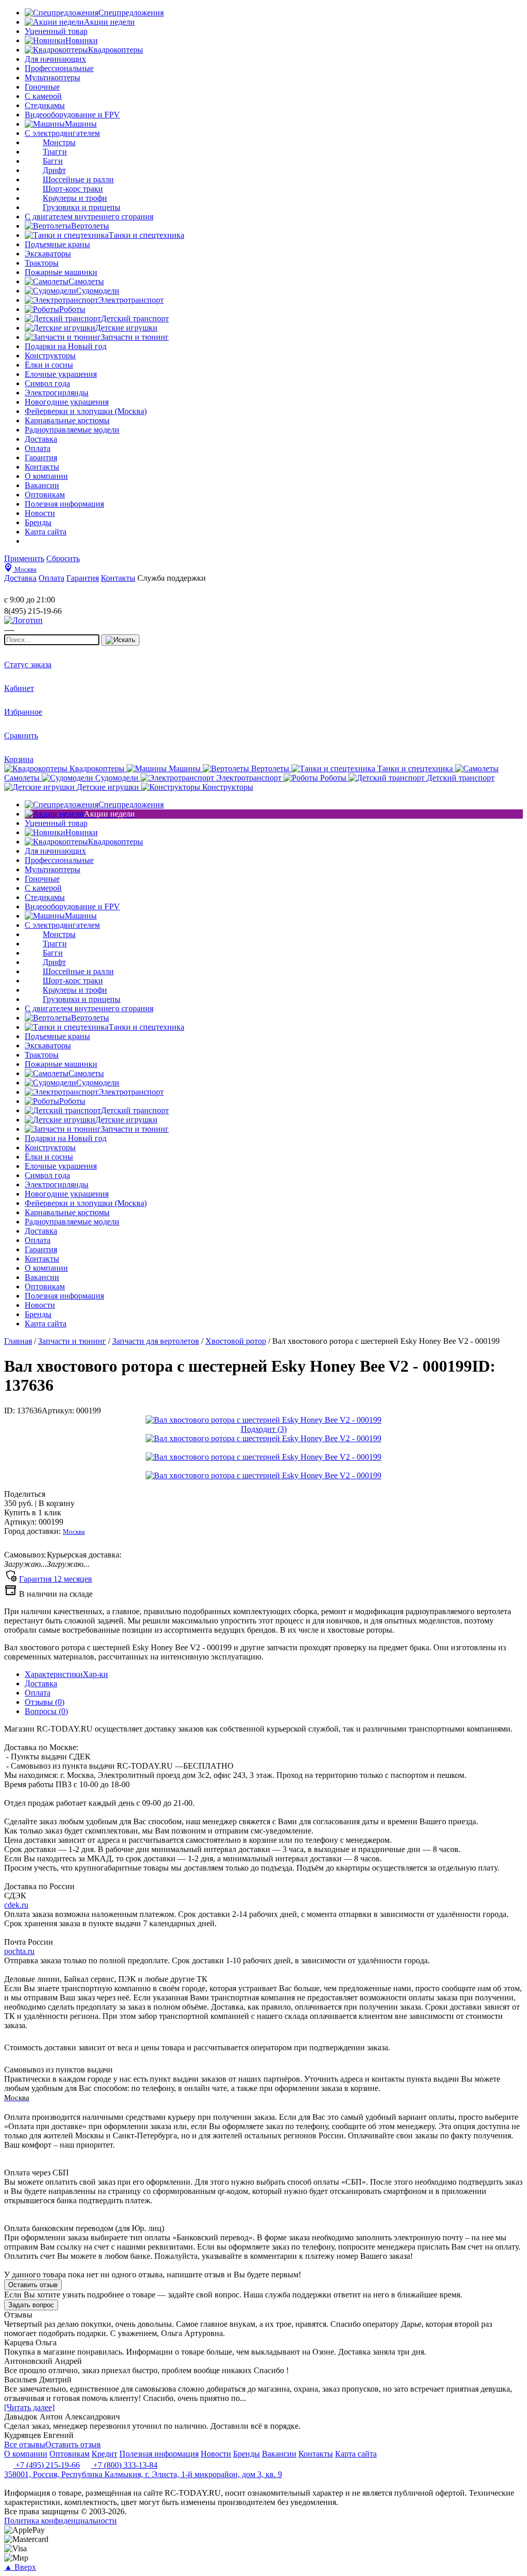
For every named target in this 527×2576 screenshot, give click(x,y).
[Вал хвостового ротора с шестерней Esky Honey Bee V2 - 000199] (263, 1420)
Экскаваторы (48, 254)
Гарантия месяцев (56, 1579)
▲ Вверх (20, 2567)
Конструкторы (50, 356)
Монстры (59, 142)
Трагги (55, 152)
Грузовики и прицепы (82, 207)
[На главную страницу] (35, 590)
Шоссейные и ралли (78, 179)
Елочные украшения (61, 374)
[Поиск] (120, 640)
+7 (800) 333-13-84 (124, 2465)
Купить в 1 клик (33, 1512)
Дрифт (54, 170)
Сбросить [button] (63, 558)
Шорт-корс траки (73, 189)
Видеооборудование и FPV (72, 115)
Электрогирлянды (57, 393)
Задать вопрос (31, 2305)
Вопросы (46, 1711)
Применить (24, 558)
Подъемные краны (57, 244)
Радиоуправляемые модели (72, 430)
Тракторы (42, 263)
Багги (53, 161)
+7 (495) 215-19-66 (47, 2465)
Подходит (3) (264, 1429)
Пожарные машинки (61, 272)
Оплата (38, 1693)
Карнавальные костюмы (67, 420)
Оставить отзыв (33, 2285)
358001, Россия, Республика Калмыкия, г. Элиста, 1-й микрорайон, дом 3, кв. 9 (143, 2474)
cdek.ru (16, 1905)
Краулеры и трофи (75, 198)
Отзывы (45, 1702)
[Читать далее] (29, 2407)
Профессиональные (59, 68)
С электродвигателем (62, 133)
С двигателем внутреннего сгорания (89, 217)
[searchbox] (52, 640)
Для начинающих (55, 59)
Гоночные (42, 87)
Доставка (41, 1683)
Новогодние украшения (67, 402)
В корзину (39, 1503)
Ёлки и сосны (49, 365)
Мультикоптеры (52, 77)
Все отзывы (25, 2444)
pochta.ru (19, 1951)
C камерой (43, 96)
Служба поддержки (172, 578)
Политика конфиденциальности (60, 2521)
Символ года (47, 383)
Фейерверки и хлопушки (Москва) (86, 411)
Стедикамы (45, 105)
